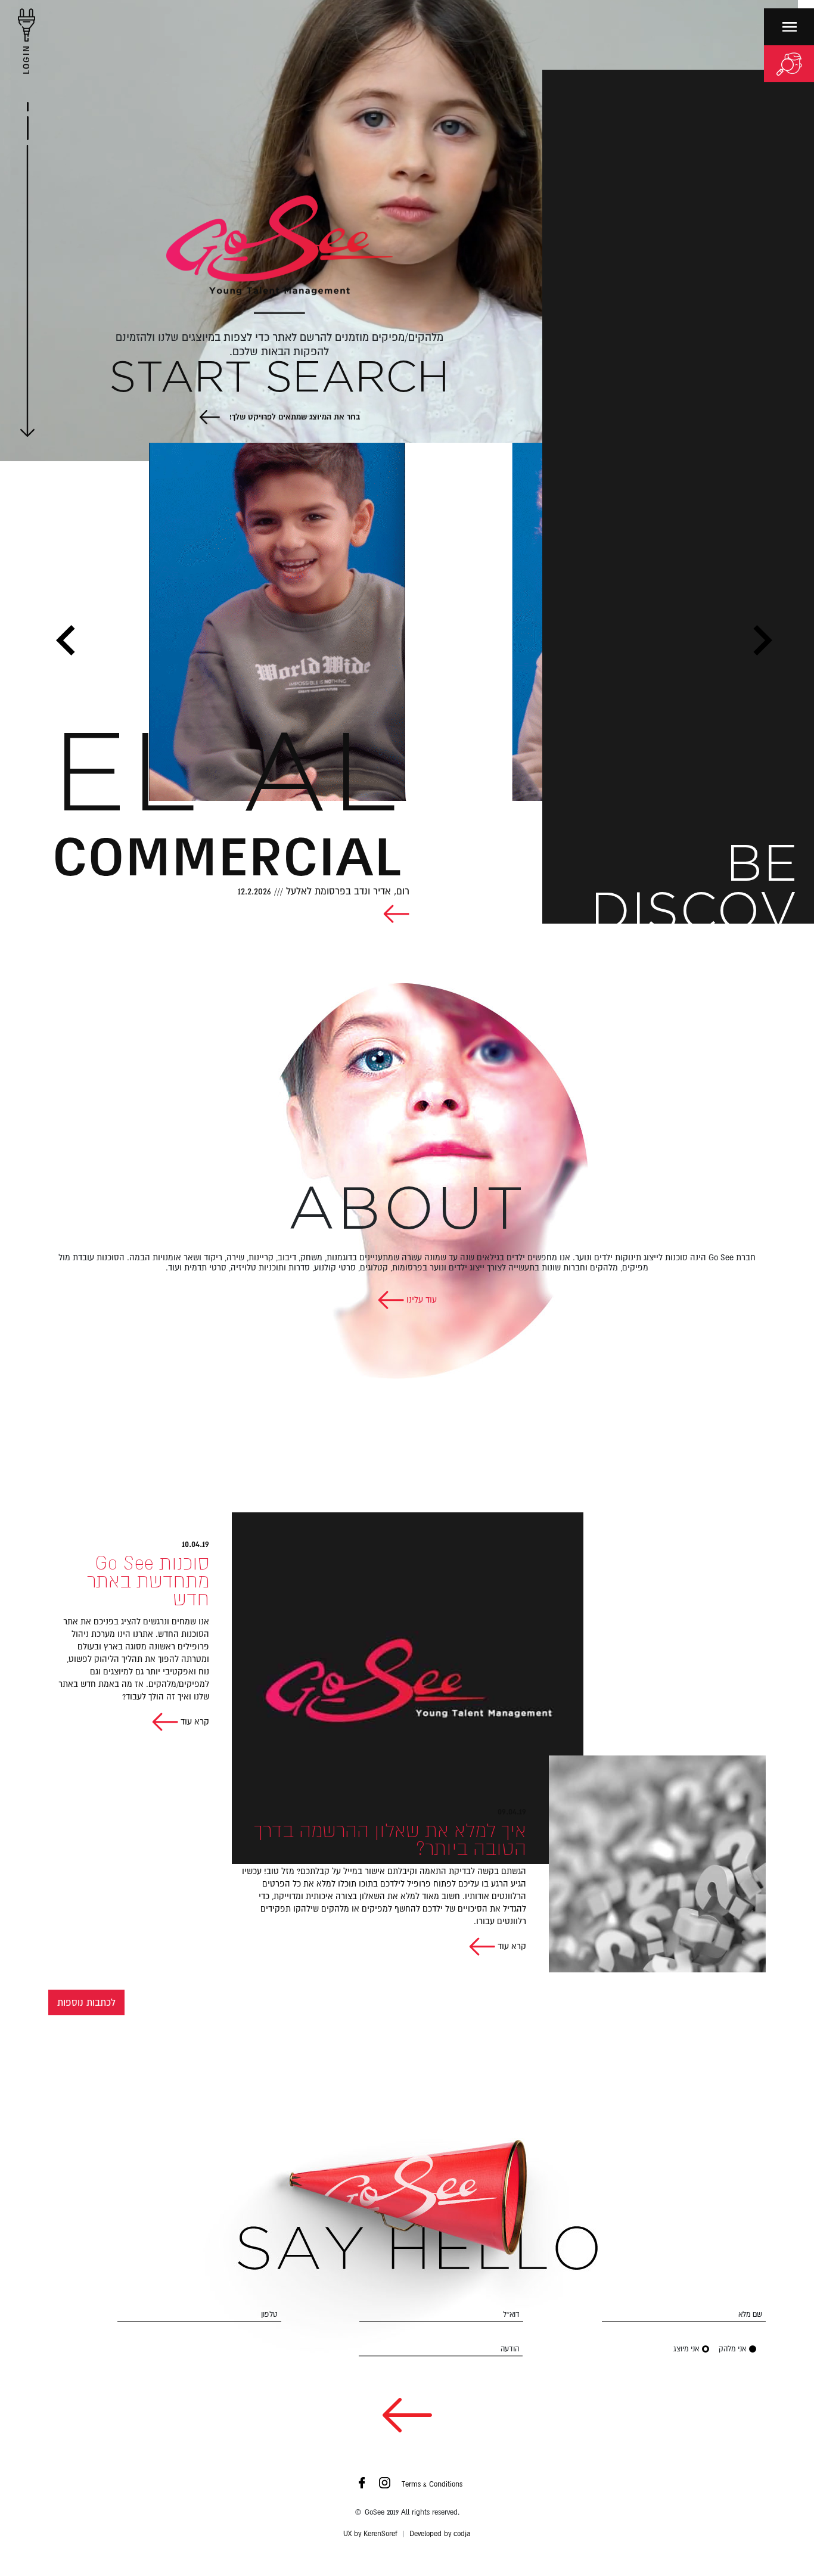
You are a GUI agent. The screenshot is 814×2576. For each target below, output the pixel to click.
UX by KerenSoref (370, 2534)
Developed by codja (440, 2534)
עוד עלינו (420, 1300)
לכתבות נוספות (86, 2002)
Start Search (279, 379)
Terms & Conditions (432, 2484)
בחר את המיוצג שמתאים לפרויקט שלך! (293, 417)
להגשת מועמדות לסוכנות (748, 1059)
